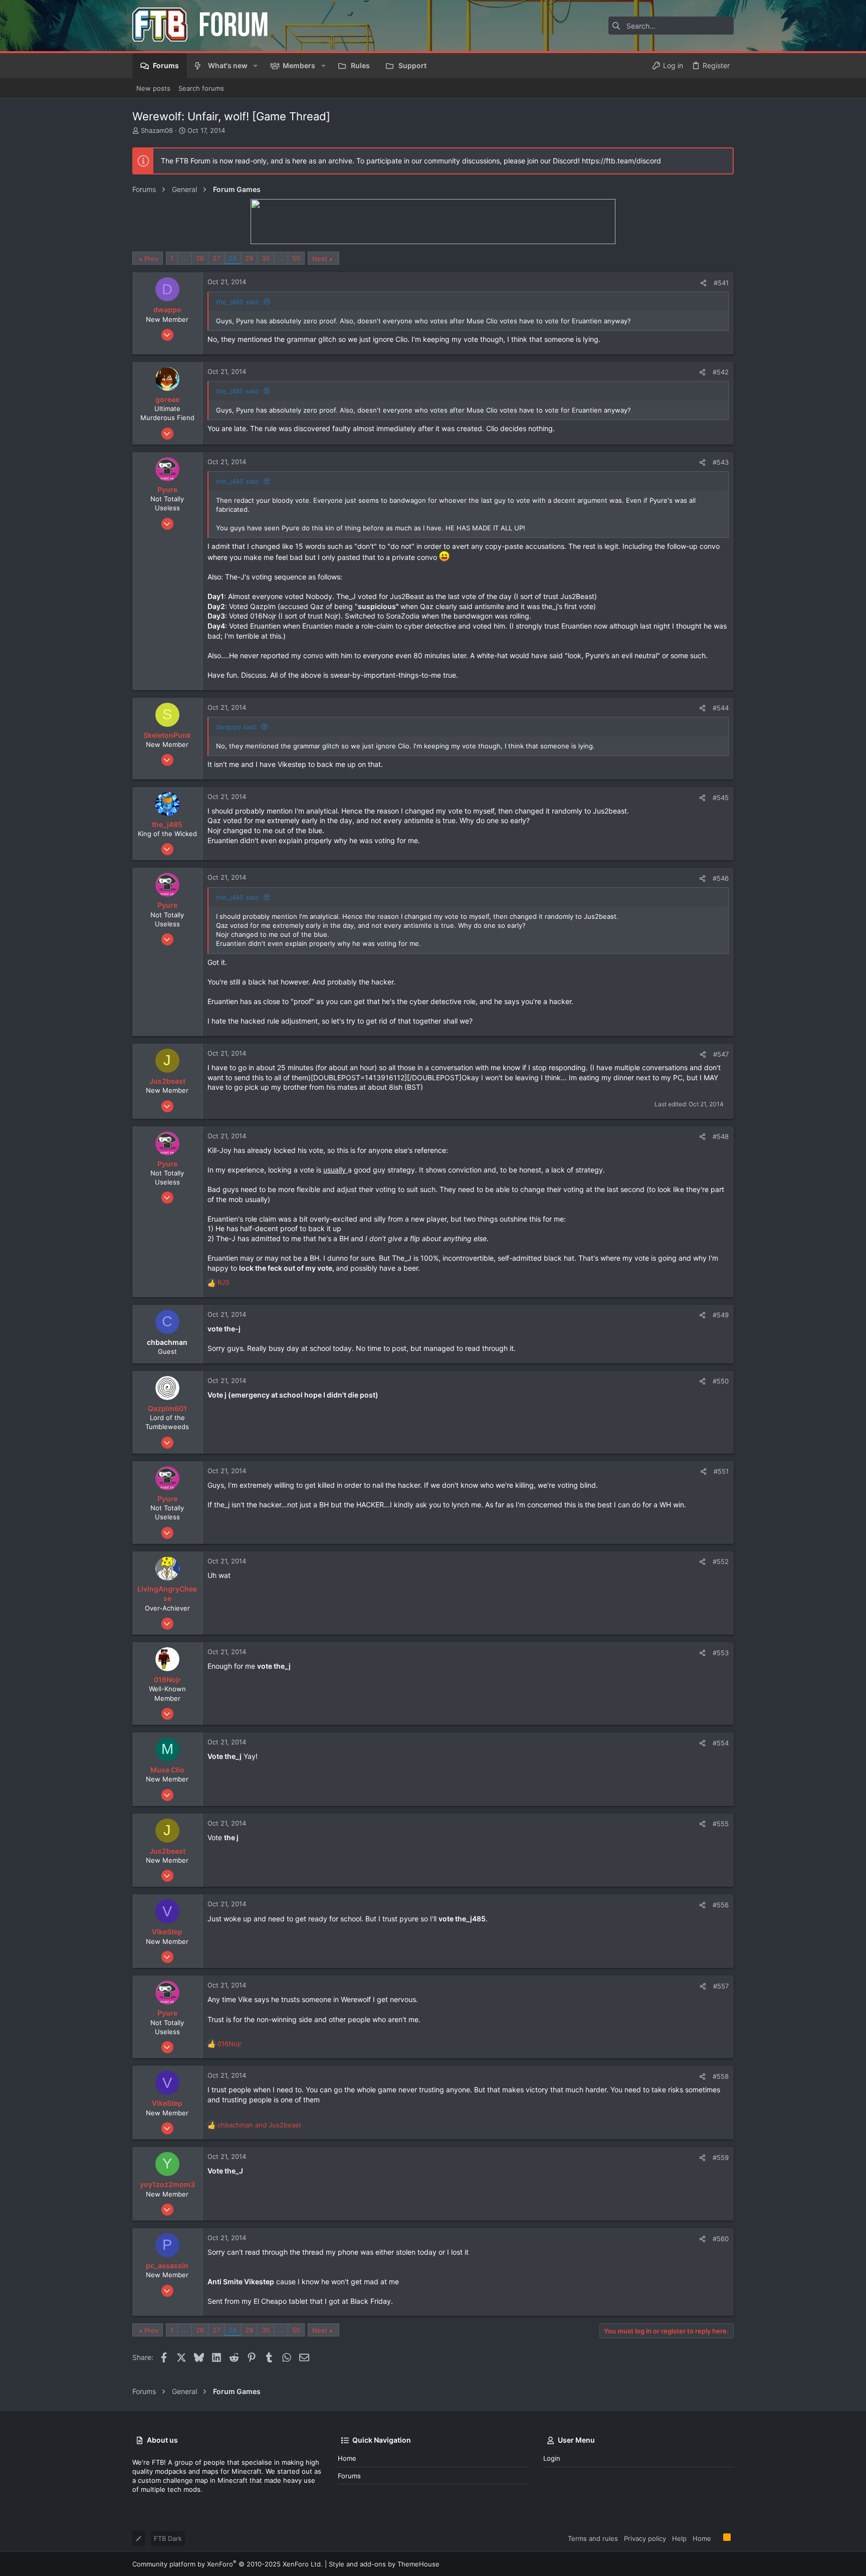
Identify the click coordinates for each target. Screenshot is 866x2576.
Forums (349, 2476)
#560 (721, 2239)
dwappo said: (237, 727)
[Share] (703, 283)
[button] (255, 66)
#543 (721, 462)
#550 (721, 1381)
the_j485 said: (238, 302)
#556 (721, 1905)
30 (266, 258)
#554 (721, 1743)
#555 (721, 1824)
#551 (721, 1471)
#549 (721, 1315)
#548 (721, 1136)
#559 (721, 2157)
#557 (721, 1986)
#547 (721, 1054)
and (259, 2125)
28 (233, 258)
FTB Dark (168, 2538)
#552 (721, 1561)
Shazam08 (157, 130)
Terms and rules (593, 2538)
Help (679, 2538)
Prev (151, 259)
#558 (721, 2076)
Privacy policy (645, 2538)
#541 (721, 283)
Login (552, 2458)
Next (320, 259)
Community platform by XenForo (228, 2564)
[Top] (717, 2538)
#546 (721, 878)
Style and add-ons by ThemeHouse (384, 2564)
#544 (721, 708)
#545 (721, 798)
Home (347, 2458)
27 (216, 258)
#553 (721, 1653)
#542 (721, 372)
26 (200, 258)
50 (296, 258)
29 (249, 258)
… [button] (185, 258)
